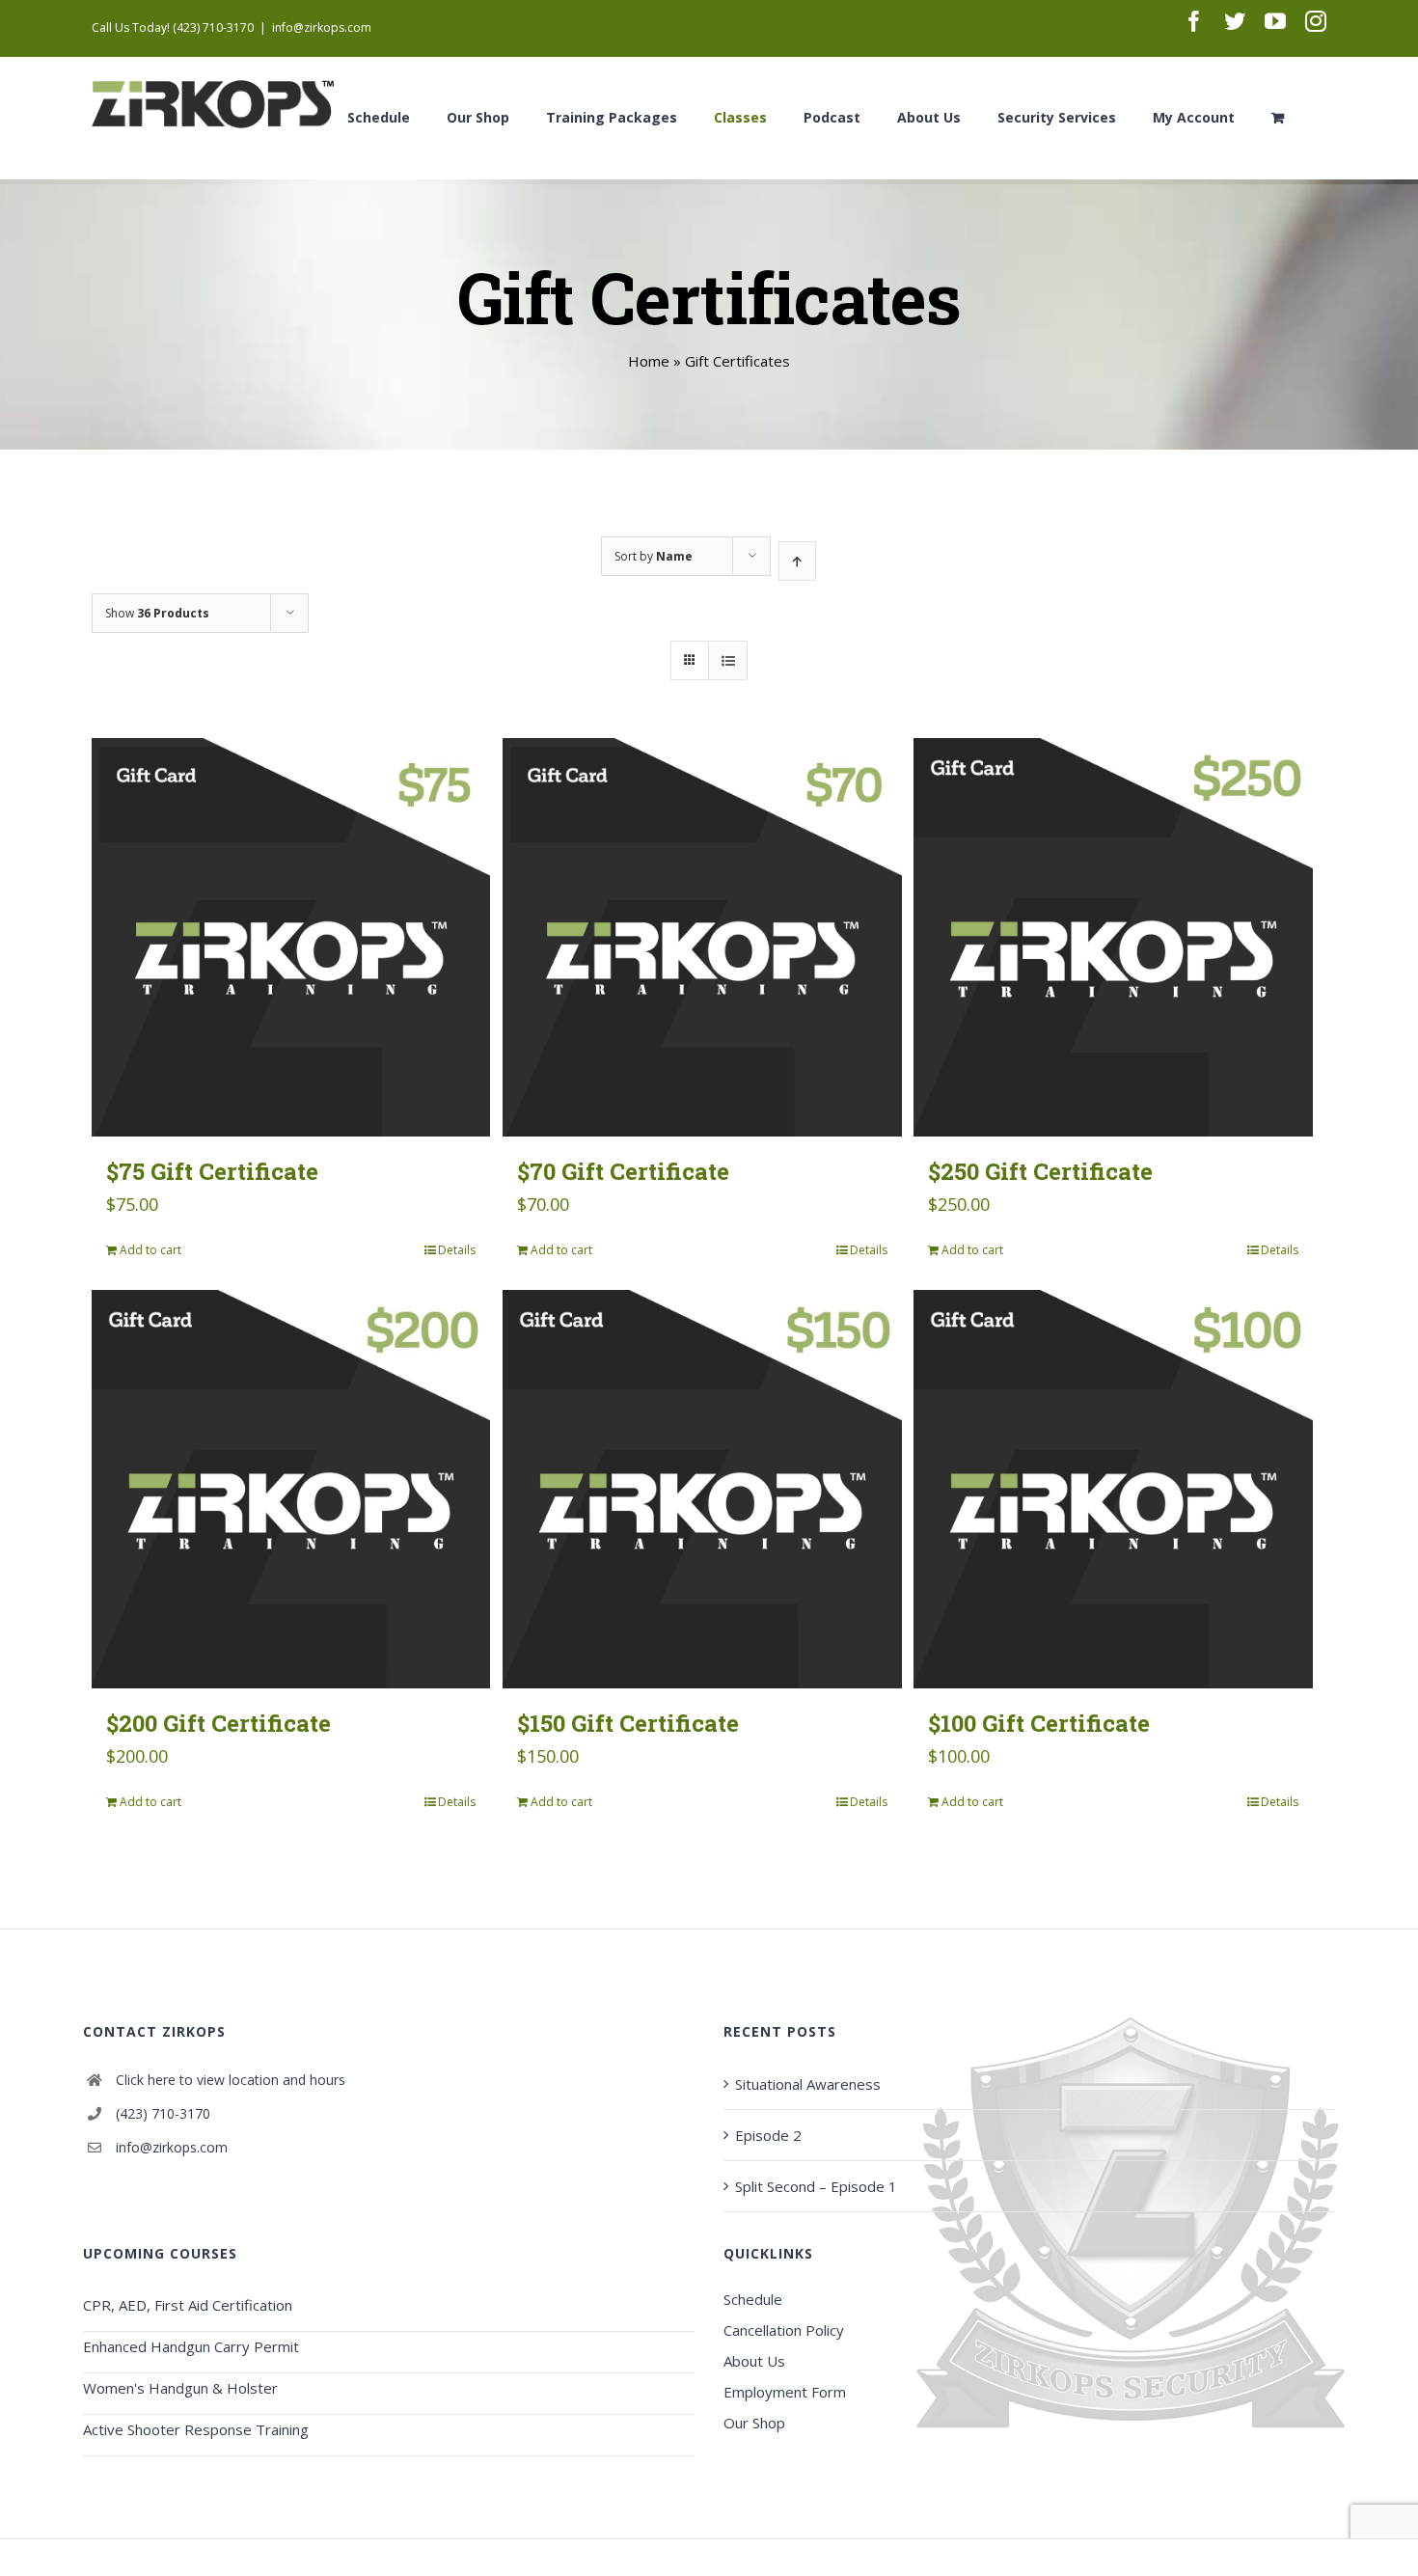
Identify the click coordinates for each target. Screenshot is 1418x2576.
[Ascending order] (797, 561)
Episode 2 (768, 2135)
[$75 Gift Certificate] (291, 937)
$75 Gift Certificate (212, 1171)
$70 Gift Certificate (623, 1171)
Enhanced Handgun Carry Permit (191, 2346)
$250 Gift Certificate (1040, 1171)
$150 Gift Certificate (628, 1723)
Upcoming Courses (160, 2253)
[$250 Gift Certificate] (1113, 937)
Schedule (753, 2299)
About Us (754, 2361)
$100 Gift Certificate (1039, 1723)
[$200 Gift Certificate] (291, 1489)
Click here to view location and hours (231, 2080)
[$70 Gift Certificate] (702, 937)
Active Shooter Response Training (196, 2429)
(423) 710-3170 (163, 2113)
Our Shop (754, 2423)
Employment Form (785, 2392)
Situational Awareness (808, 2084)
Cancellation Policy (784, 2330)
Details (457, 1250)
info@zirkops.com (322, 27)
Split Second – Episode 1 (816, 2186)
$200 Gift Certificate (218, 1723)
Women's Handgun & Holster (180, 2388)
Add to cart (150, 1250)
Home (649, 361)
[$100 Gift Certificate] (1113, 1489)
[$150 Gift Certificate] (702, 1489)
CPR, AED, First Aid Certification (188, 2305)
